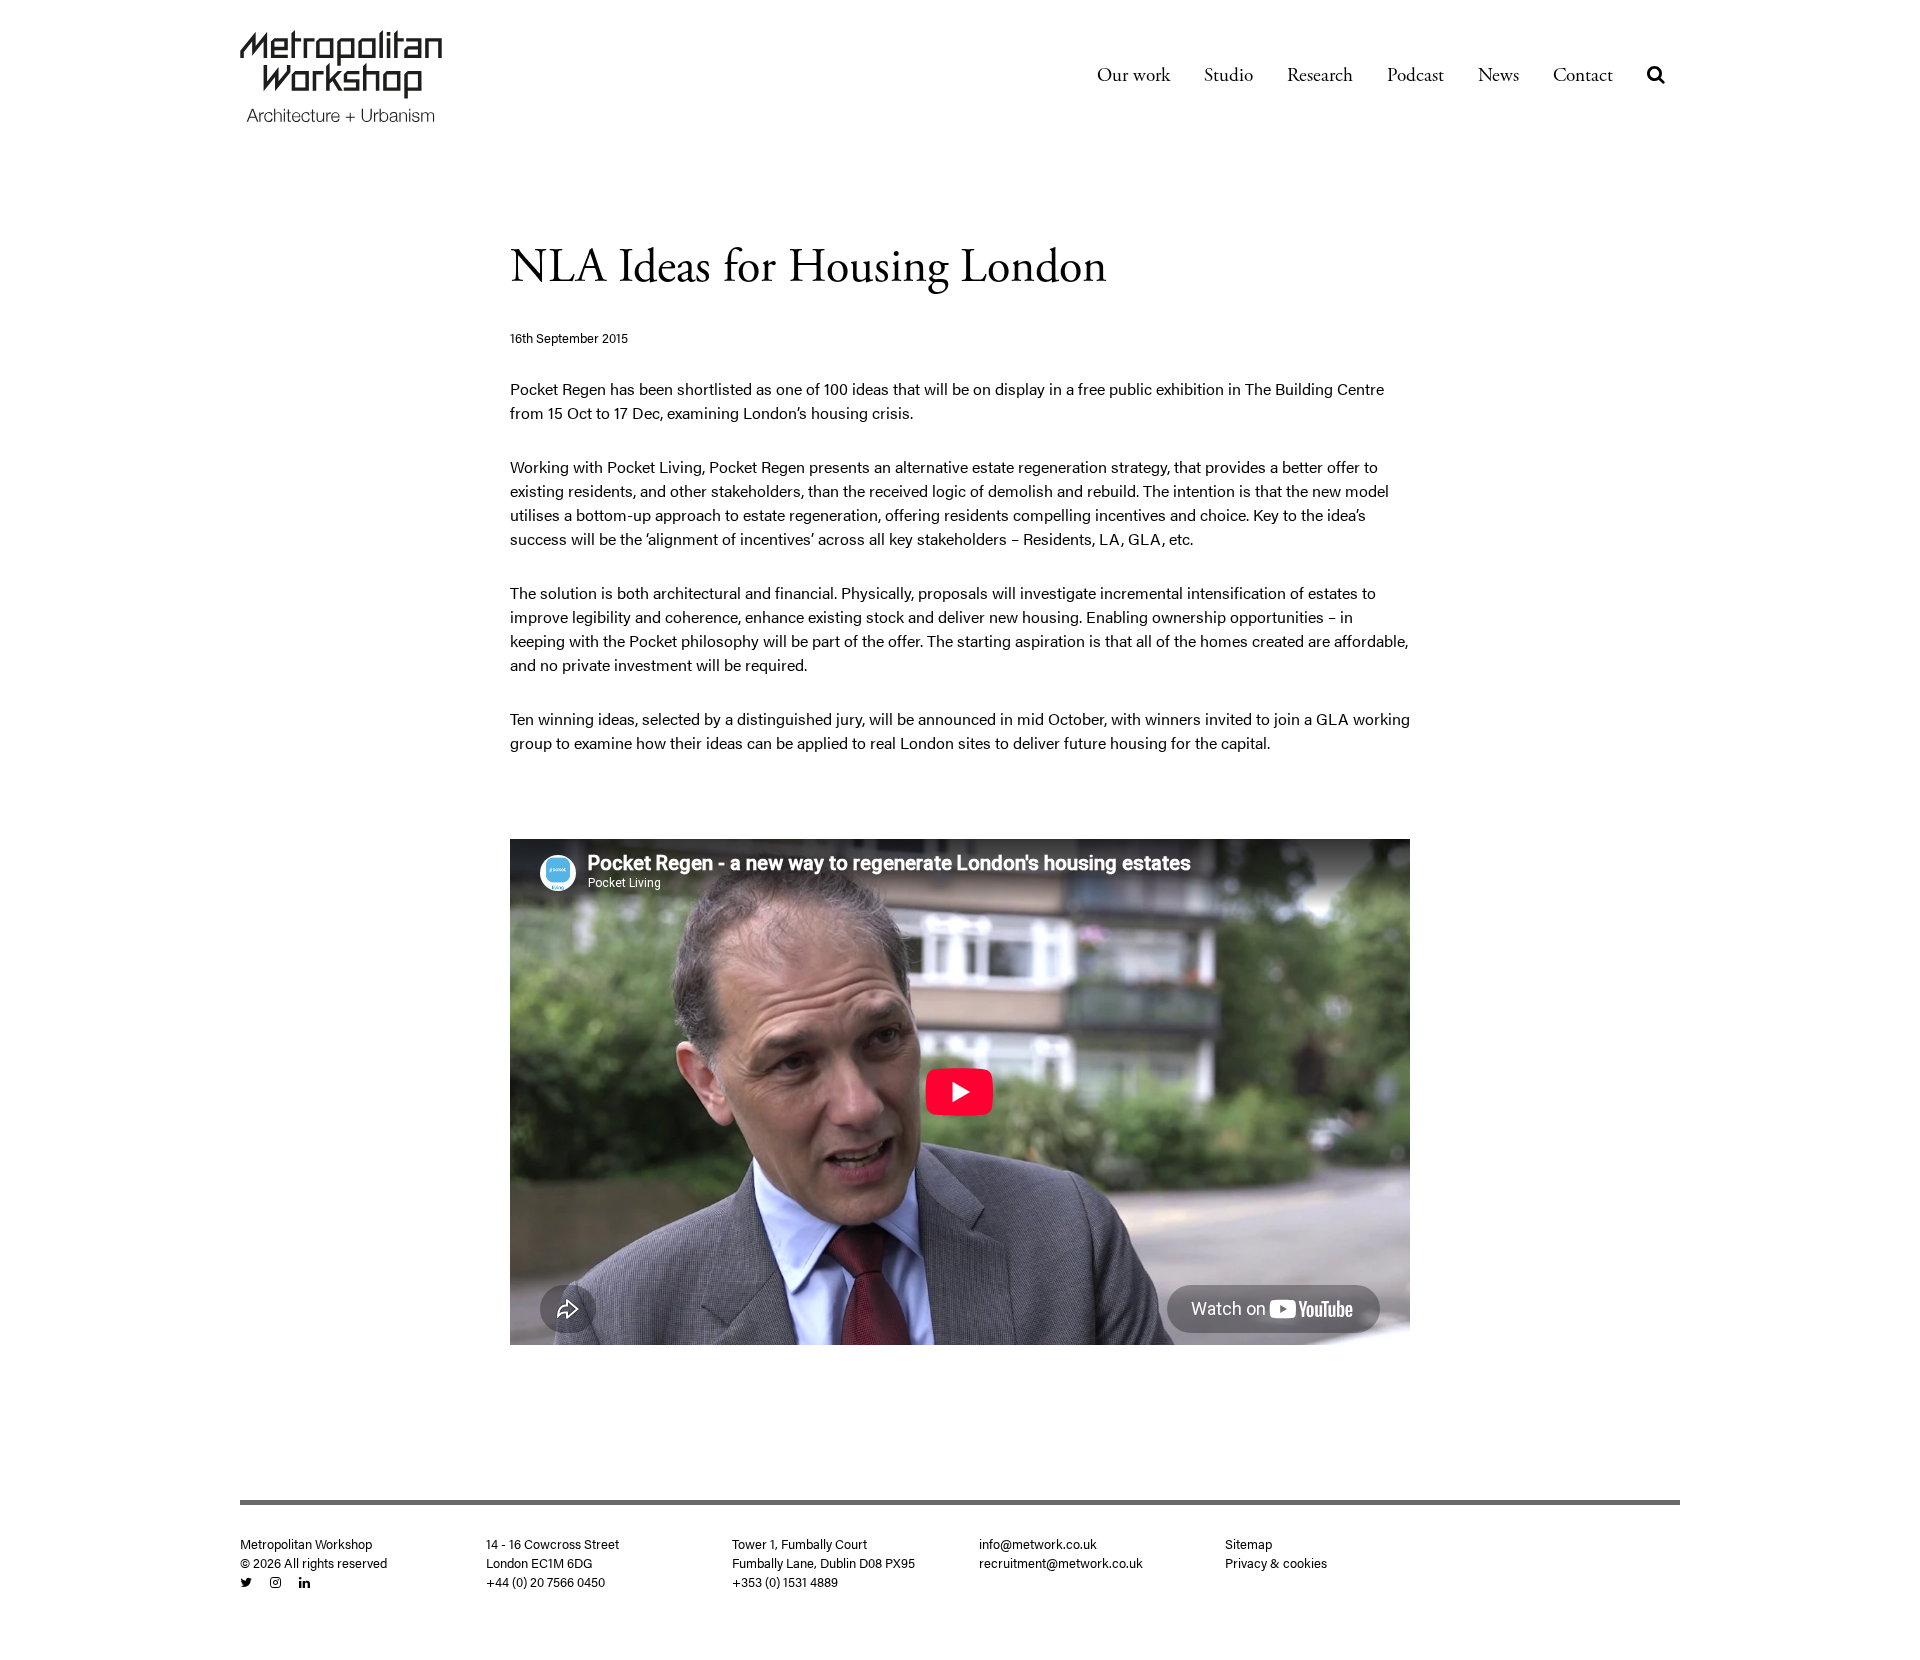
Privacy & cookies (1276, 1563)
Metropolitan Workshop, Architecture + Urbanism (341, 76)
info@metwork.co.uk (1038, 1544)
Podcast (1415, 75)
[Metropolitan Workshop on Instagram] (275, 1582)
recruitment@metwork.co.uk (1061, 1563)
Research (1320, 75)
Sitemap (1248, 1544)
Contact (1583, 75)
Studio (1228, 75)
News (1498, 75)
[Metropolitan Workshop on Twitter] (246, 1582)
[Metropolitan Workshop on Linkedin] (304, 1582)
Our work (1133, 75)
